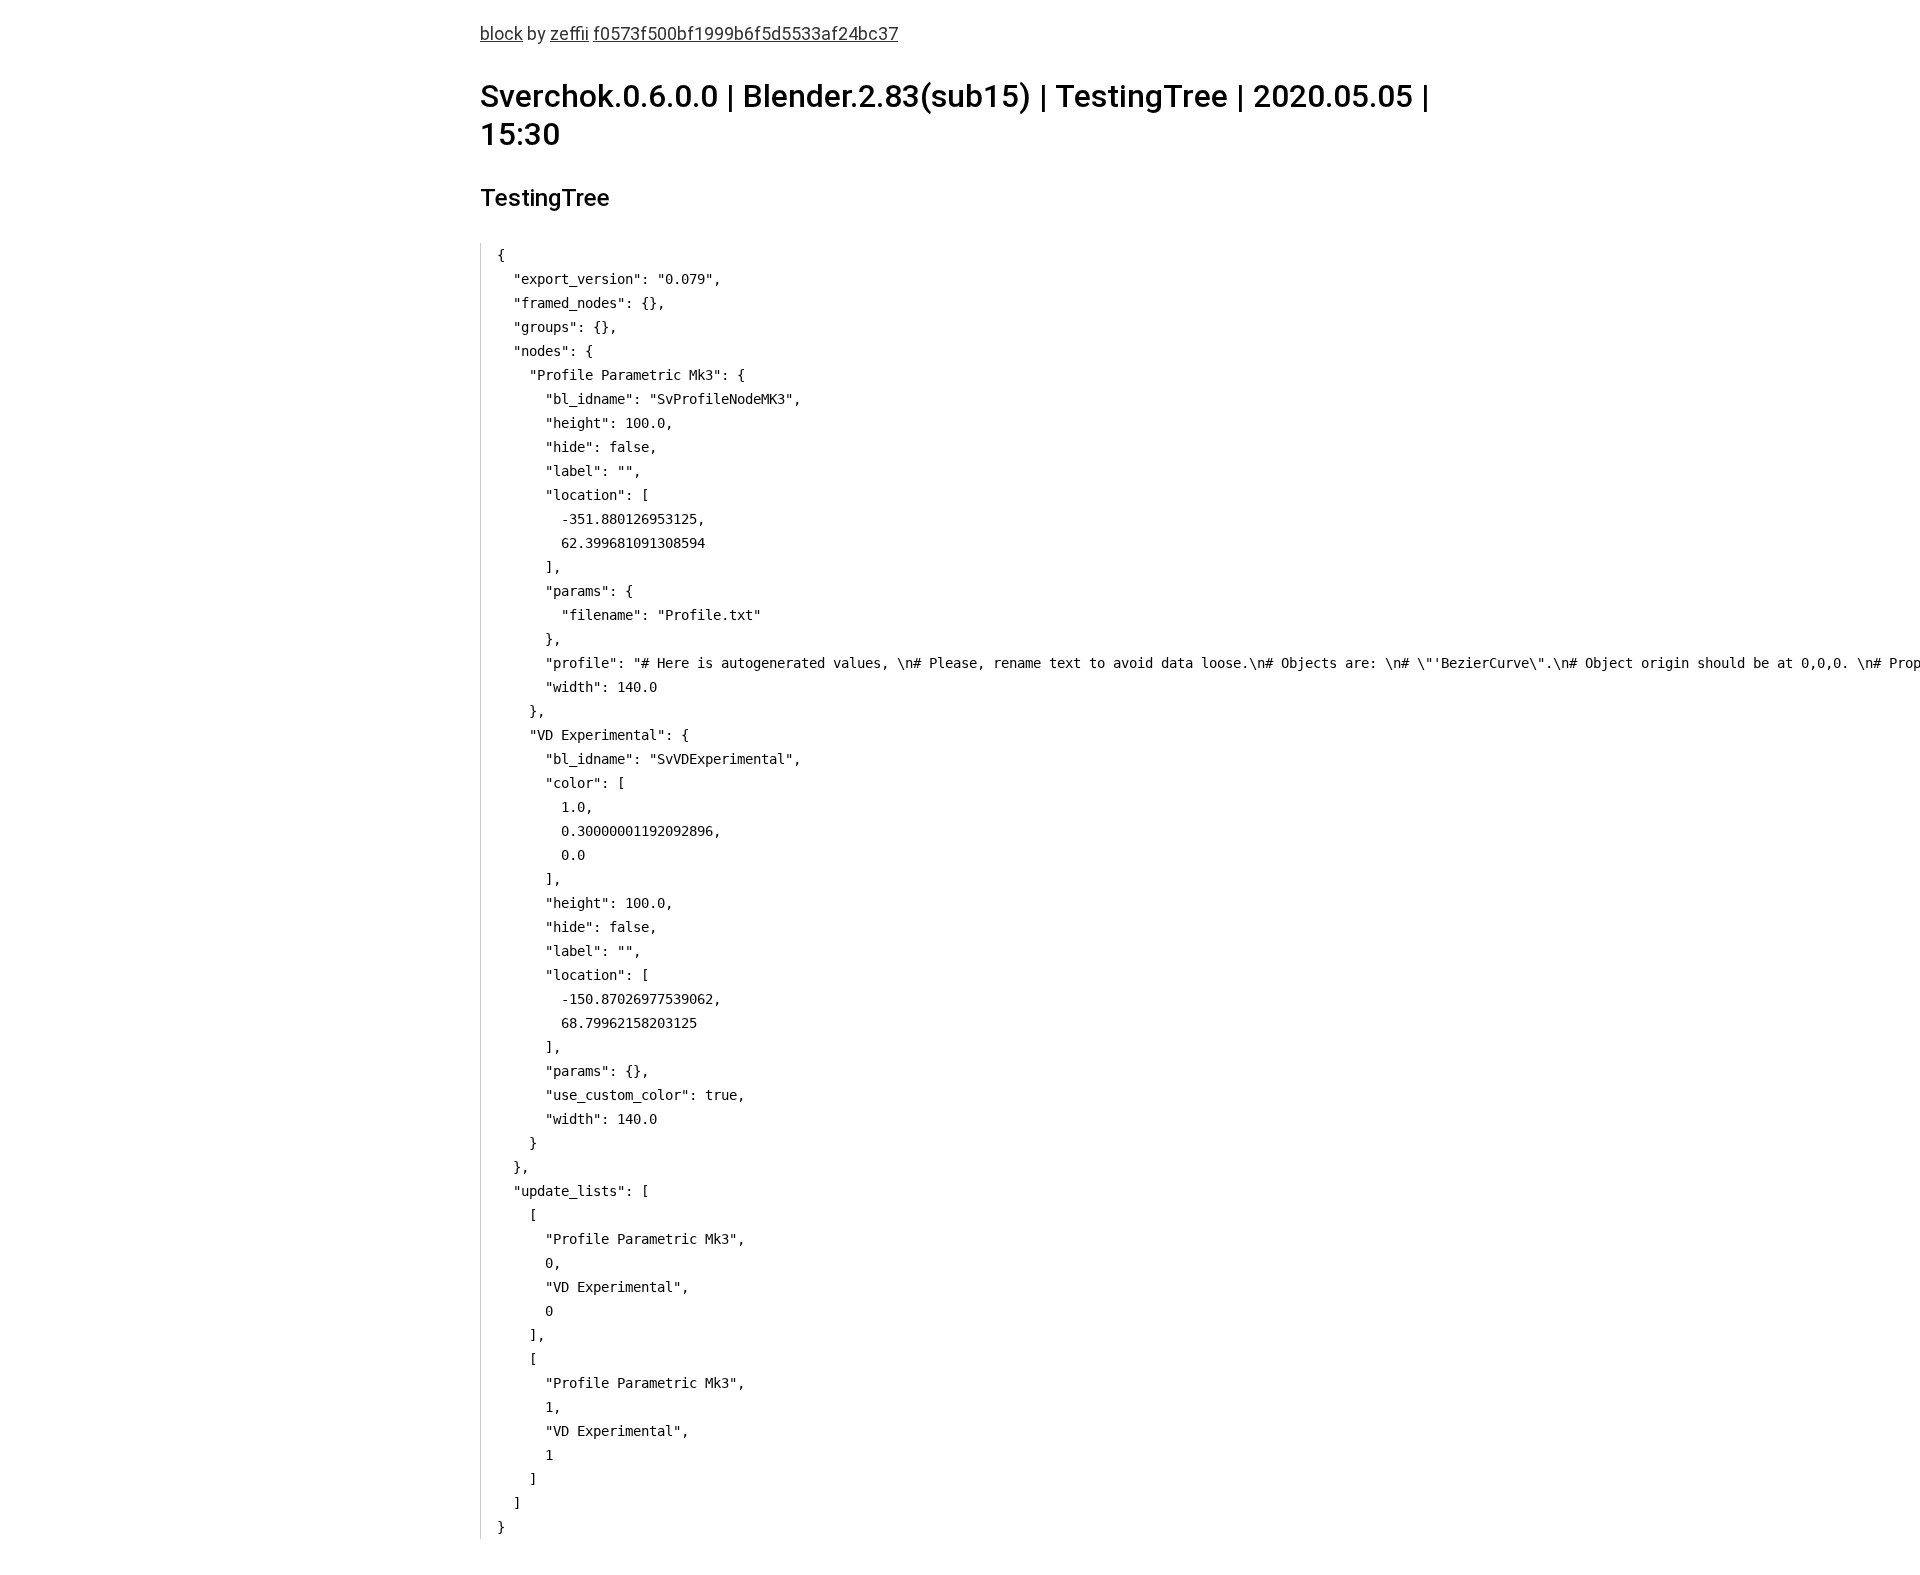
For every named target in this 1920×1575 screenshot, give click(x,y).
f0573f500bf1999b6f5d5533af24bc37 (745, 33)
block (501, 33)
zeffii (569, 33)
